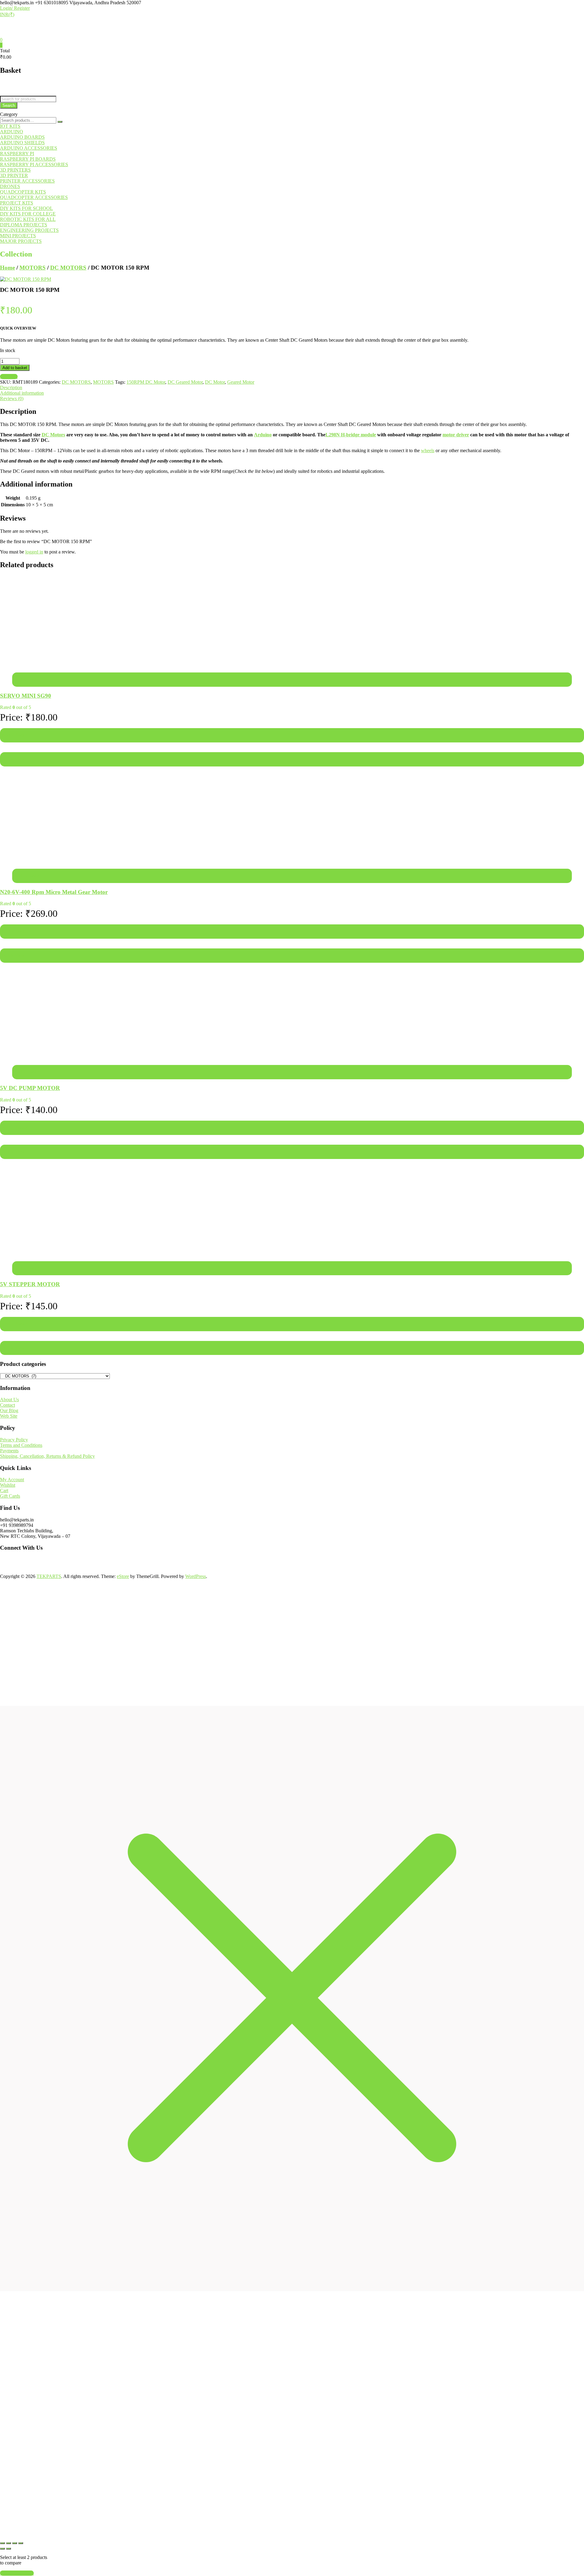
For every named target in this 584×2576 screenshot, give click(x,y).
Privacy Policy (14, 1440)
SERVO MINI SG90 (26, 696)
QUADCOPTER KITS (23, 192)
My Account (12, 1480)
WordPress (196, 1576)
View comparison (17, 2573)
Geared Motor (241, 382)
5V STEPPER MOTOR (30, 1284)
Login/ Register (15, 8)
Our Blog (9, 1410)
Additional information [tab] (22, 393)
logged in (34, 552)
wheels (428, 450)
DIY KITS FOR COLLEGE (28, 214)
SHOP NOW (125, 2518)
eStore (123, 1576)
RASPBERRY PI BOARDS (28, 159)
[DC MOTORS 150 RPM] (26, 279)
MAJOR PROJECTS (21, 241)
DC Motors (53, 435)
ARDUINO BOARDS (22, 137)
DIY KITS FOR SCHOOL (26, 208)
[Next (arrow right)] (9, 2549)
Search (9, 105)
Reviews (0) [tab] (12, 398)
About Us (9, 1400)
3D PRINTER (14, 175)
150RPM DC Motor (146, 382)
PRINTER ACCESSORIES (27, 181)
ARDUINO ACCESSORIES (29, 148)
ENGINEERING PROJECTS (29, 230)
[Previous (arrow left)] (2, 2549)
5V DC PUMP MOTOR (30, 1088)
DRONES (10, 186)
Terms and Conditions (21, 1445)
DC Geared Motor (185, 382)
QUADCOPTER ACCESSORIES (34, 197)
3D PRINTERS (15, 170)
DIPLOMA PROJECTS (24, 225)
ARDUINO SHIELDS (22, 143)
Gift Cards (10, 1496)
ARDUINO (12, 132)
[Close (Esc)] (21, 2543)
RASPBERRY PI (17, 154)
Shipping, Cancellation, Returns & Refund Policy (47, 1456)
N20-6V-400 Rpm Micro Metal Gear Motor (54, 892)
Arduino (263, 435)
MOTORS (33, 268)
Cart (4, 1490)
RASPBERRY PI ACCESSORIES (34, 164)
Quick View (13, 759)
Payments (9, 1451)
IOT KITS (10, 126)
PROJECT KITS (17, 203)
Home (7, 268)
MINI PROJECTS (18, 236)
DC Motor (215, 382)
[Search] (60, 122)
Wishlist (8, 1485)
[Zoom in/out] (2, 2543)
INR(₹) (7, 14)
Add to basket (15, 368)
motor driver (456, 435)
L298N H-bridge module (351, 435)
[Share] (15, 2543)
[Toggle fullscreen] (9, 2543)
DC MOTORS (68, 268)
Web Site (9, 1416)
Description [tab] (11, 387)
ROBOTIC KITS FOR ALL (28, 219)
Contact (7, 1405)
